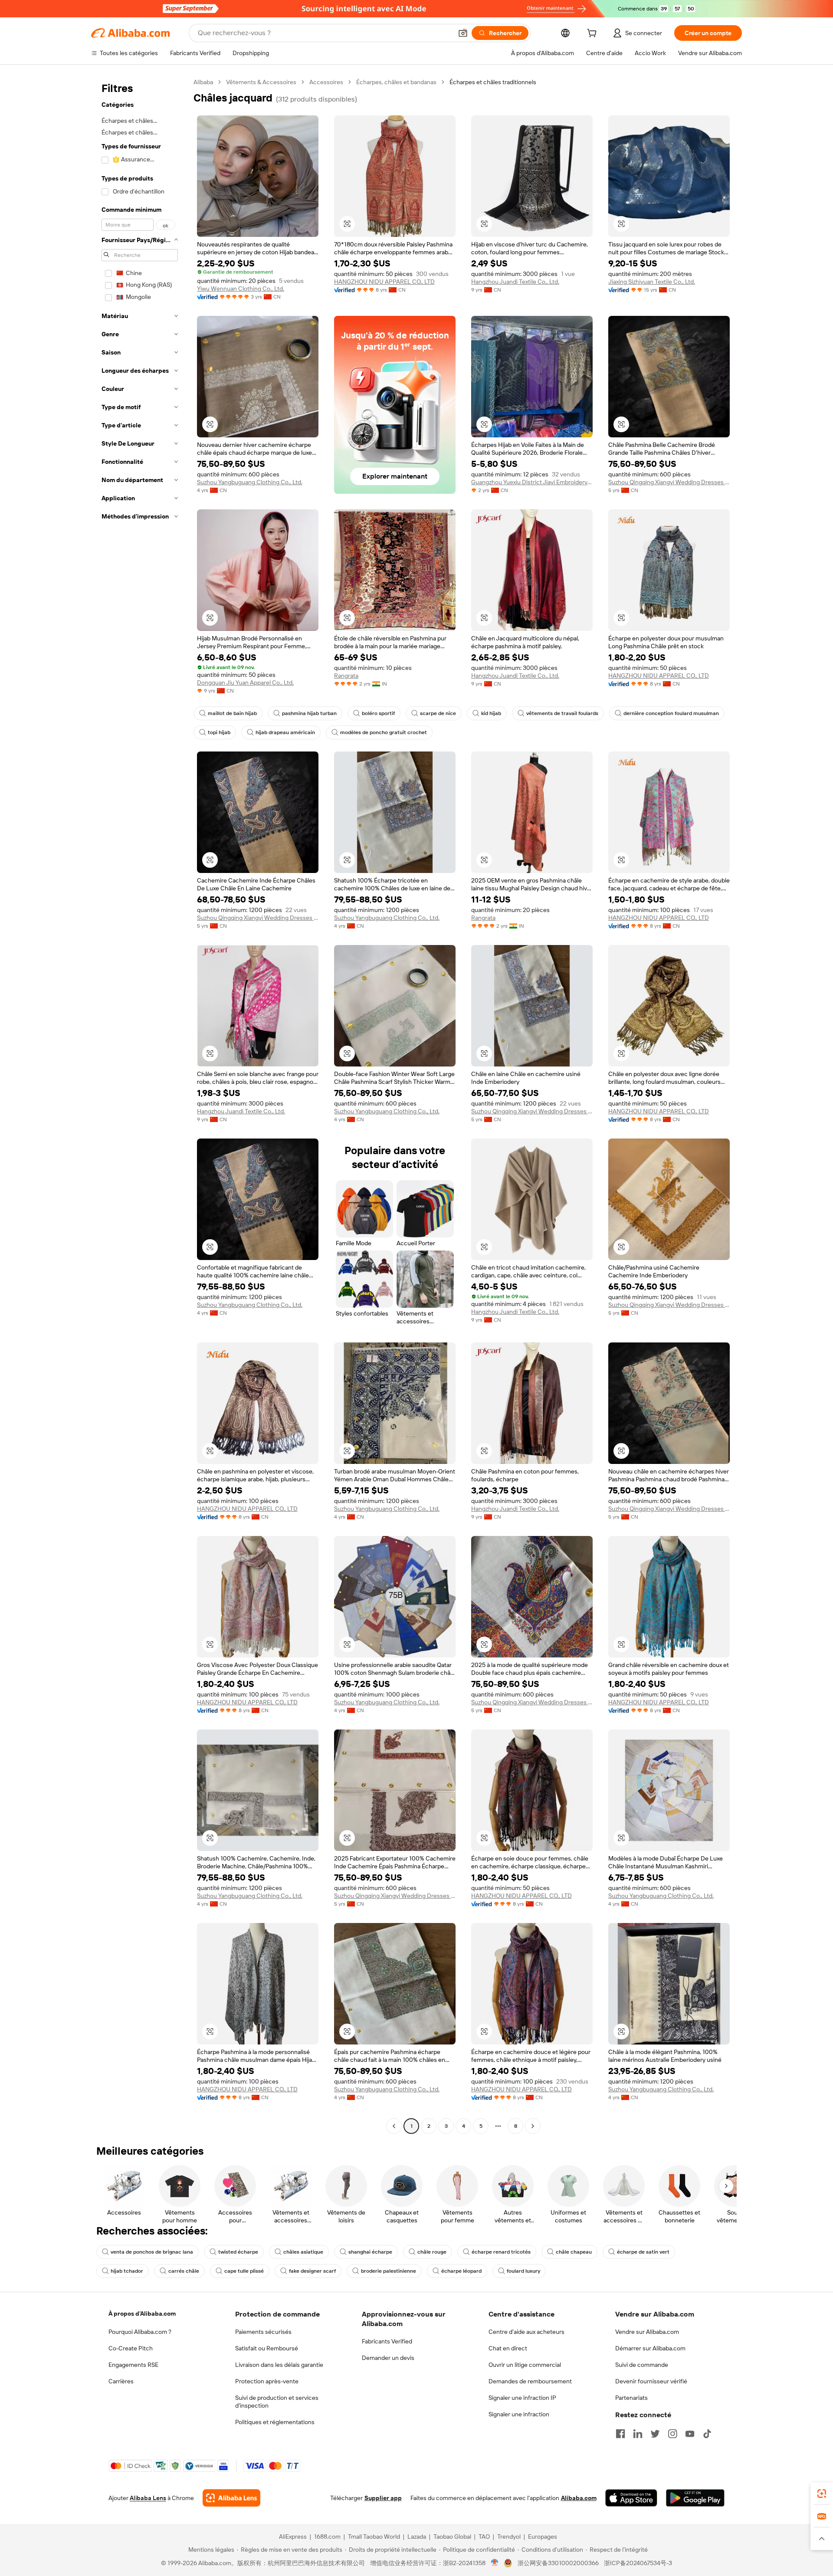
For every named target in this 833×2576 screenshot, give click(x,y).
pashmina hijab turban (309, 713)
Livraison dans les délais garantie (279, 2365)
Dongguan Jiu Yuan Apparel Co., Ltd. (245, 683)
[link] (822, 2494)
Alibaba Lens (148, 2498)
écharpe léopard (461, 2271)
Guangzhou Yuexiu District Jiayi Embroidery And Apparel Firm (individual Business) (532, 482)
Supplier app (383, 2498)
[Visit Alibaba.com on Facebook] (620, 2434)
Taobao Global (452, 2537)
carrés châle (184, 2271)
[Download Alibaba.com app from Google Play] (695, 2498)
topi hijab (219, 732)
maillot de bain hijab (232, 713)
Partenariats (631, 2398)
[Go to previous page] (394, 2126)
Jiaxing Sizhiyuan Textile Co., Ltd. (652, 282)
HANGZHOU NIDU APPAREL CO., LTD (384, 282)
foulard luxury (523, 2271)
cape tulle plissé (244, 2271)
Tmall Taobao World (374, 2537)
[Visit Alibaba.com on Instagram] (672, 2434)
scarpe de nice (438, 713)
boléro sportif (378, 713)
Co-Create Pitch (131, 2348)
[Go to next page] (533, 2126)
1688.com (327, 2537)
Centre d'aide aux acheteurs (526, 2332)
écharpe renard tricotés (501, 2252)
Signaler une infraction (519, 2414)
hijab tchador (127, 2271)
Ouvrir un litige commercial (525, 2365)
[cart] (594, 34)
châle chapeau (574, 2252)
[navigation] (140, 1105)
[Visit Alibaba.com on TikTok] (707, 2434)
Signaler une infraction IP (522, 2398)
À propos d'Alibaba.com (142, 2313)
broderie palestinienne (389, 2271)
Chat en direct (508, 2348)
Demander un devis (388, 2358)
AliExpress (293, 2537)
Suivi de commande (642, 2365)
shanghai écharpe (370, 2252)
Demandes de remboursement (530, 2381)
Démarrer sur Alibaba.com (650, 2348)
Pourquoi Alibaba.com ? (140, 2332)
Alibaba (203, 82)
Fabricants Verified (387, 2341)
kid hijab (491, 713)
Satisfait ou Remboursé (267, 2348)
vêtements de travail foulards (562, 713)
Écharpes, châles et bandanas (396, 82)
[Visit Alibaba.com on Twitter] (655, 2434)
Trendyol (509, 2537)
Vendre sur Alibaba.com (647, 2332)
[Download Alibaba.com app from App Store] (631, 2498)
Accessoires (326, 82)
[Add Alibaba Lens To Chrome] (231, 2498)
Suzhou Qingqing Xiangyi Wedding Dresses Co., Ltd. (669, 482)
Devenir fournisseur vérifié (651, 2381)
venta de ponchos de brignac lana (152, 2252)
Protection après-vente (267, 2381)
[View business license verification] (495, 2563)
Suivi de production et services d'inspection (277, 2402)
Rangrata (346, 676)
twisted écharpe (238, 2252)
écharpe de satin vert (643, 2252)
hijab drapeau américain (285, 732)
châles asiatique (303, 2252)
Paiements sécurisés (263, 2332)
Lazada (417, 2537)
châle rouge (432, 2252)
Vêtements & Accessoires (261, 82)
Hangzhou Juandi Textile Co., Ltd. (515, 282)
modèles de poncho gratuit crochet (384, 732)
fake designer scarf (312, 2271)
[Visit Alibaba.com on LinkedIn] (638, 2434)
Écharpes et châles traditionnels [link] (493, 82)
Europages (543, 2537)
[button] (463, 33)
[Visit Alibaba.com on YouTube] (690, 2434)
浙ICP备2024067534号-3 (638, 2563)
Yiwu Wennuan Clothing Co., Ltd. (241, 289)
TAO (484, 2537)
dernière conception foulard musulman (671, 713)
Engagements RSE (133, 2365)
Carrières (121, 2381)
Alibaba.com (579, 2498)
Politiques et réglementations (275, 2422)
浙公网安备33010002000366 (558, 2563)
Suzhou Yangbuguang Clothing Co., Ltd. (250, 482)
